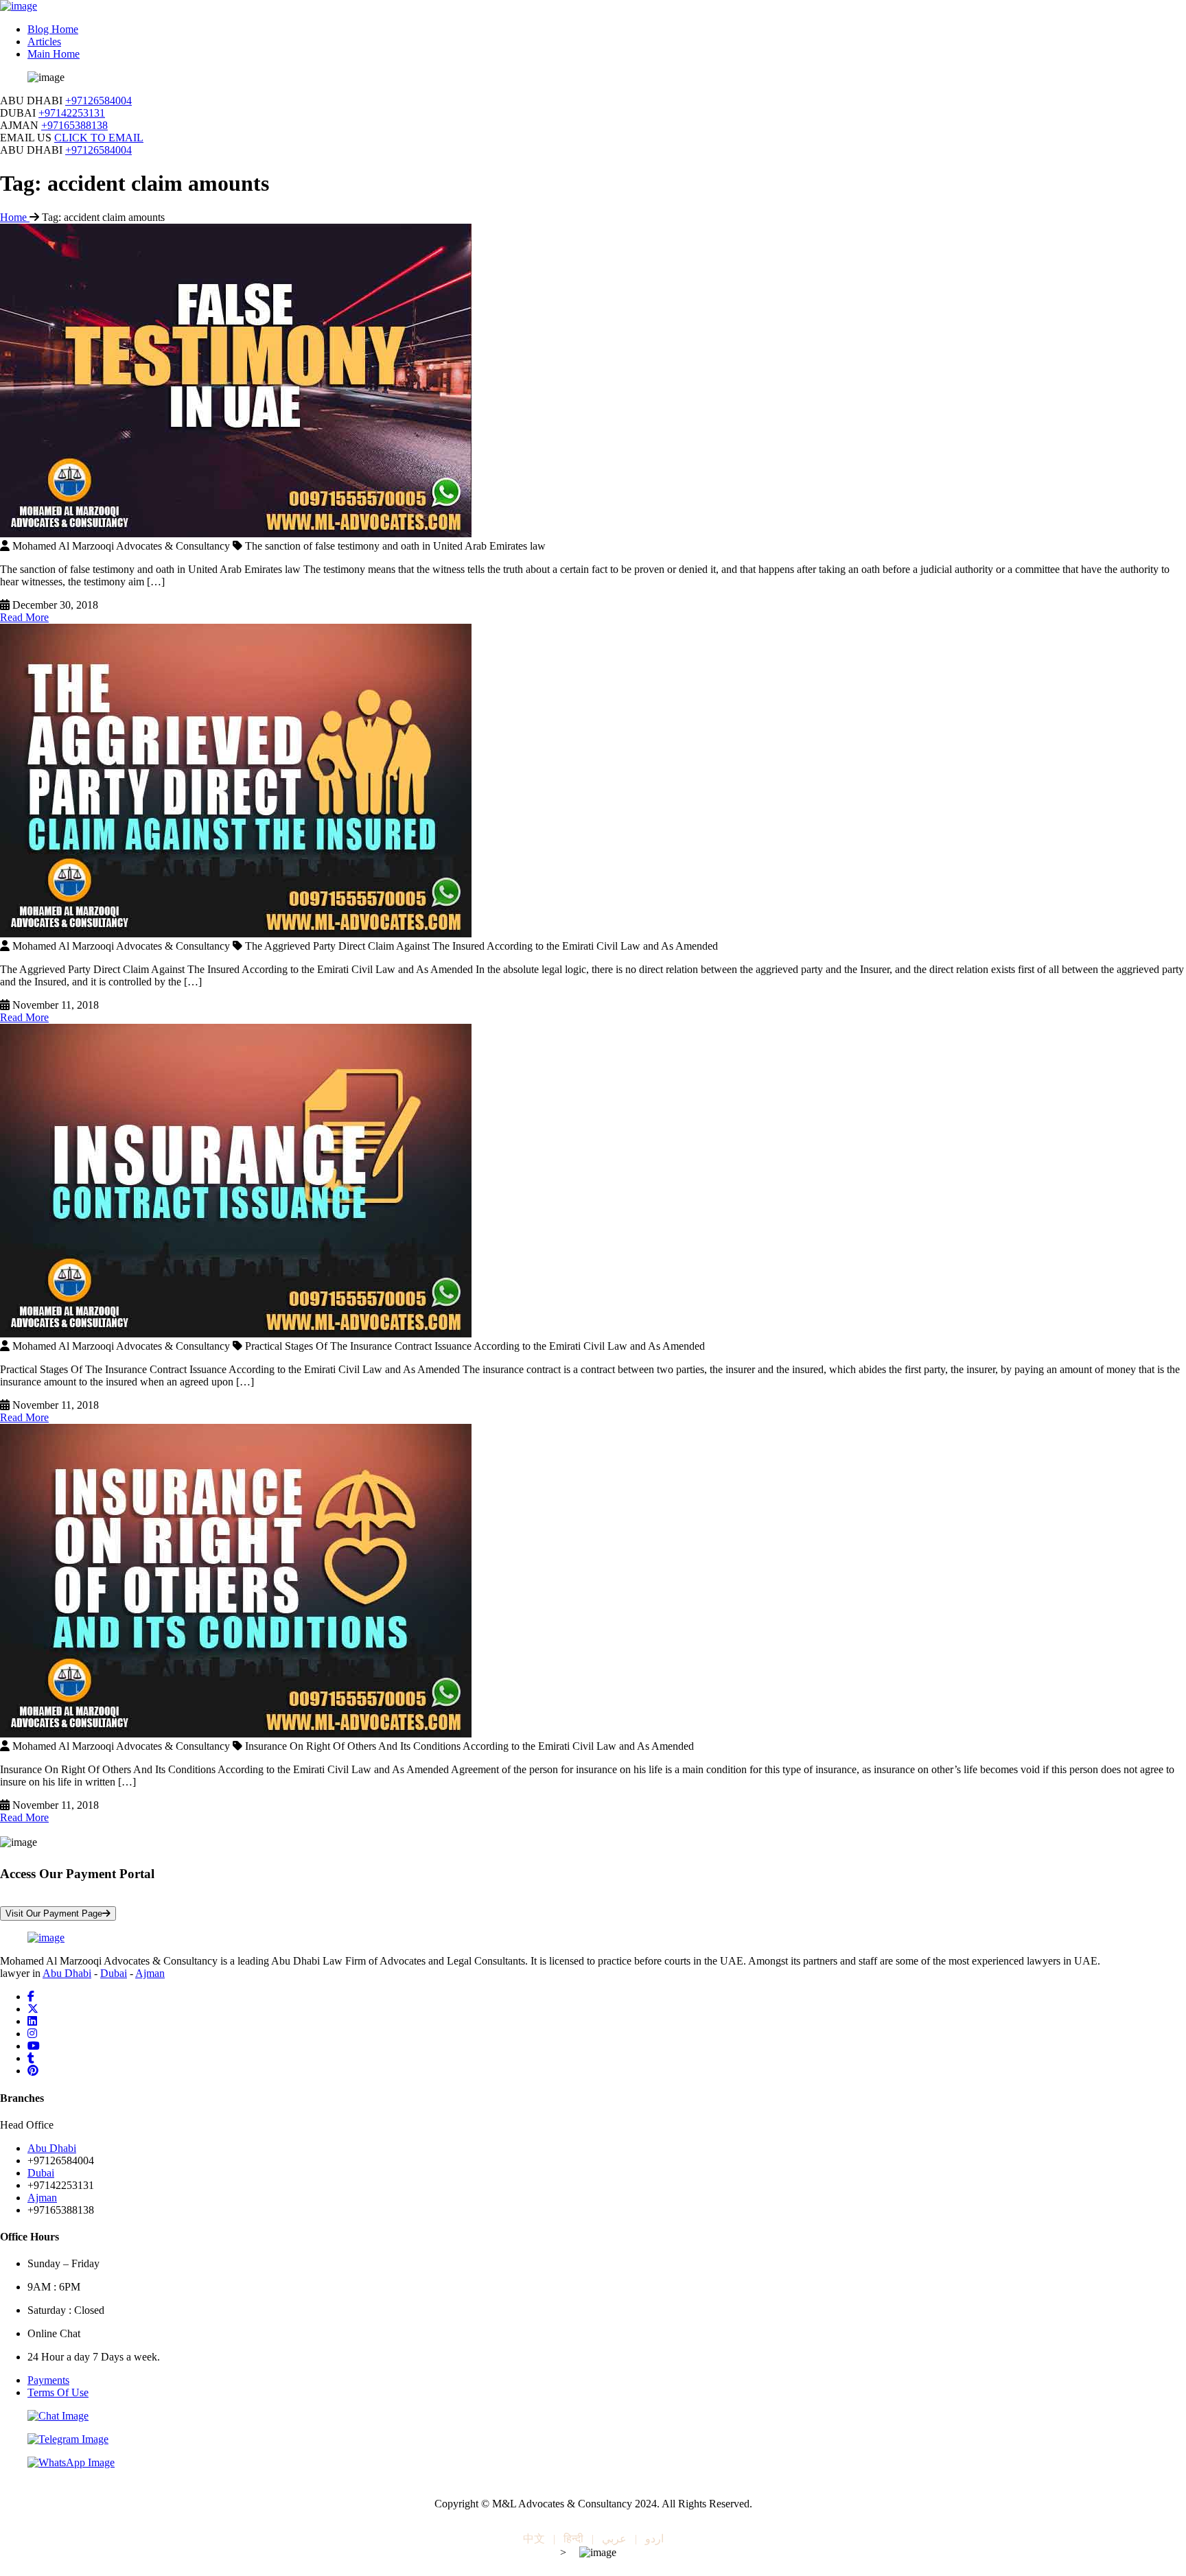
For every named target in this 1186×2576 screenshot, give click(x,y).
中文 (534, 2539)
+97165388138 (74, 125)
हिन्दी (573, 2539)
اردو (654, 2539)
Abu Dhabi (67, 1973)
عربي (614, 2539)
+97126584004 (98, 101)
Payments (48, 2380)
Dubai (114, 1973)
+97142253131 (72, 113)
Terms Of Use (58, 2392)
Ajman (150, 1973)
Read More (24, 617)
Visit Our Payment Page (54, 1913)
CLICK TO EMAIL (99, 138)
